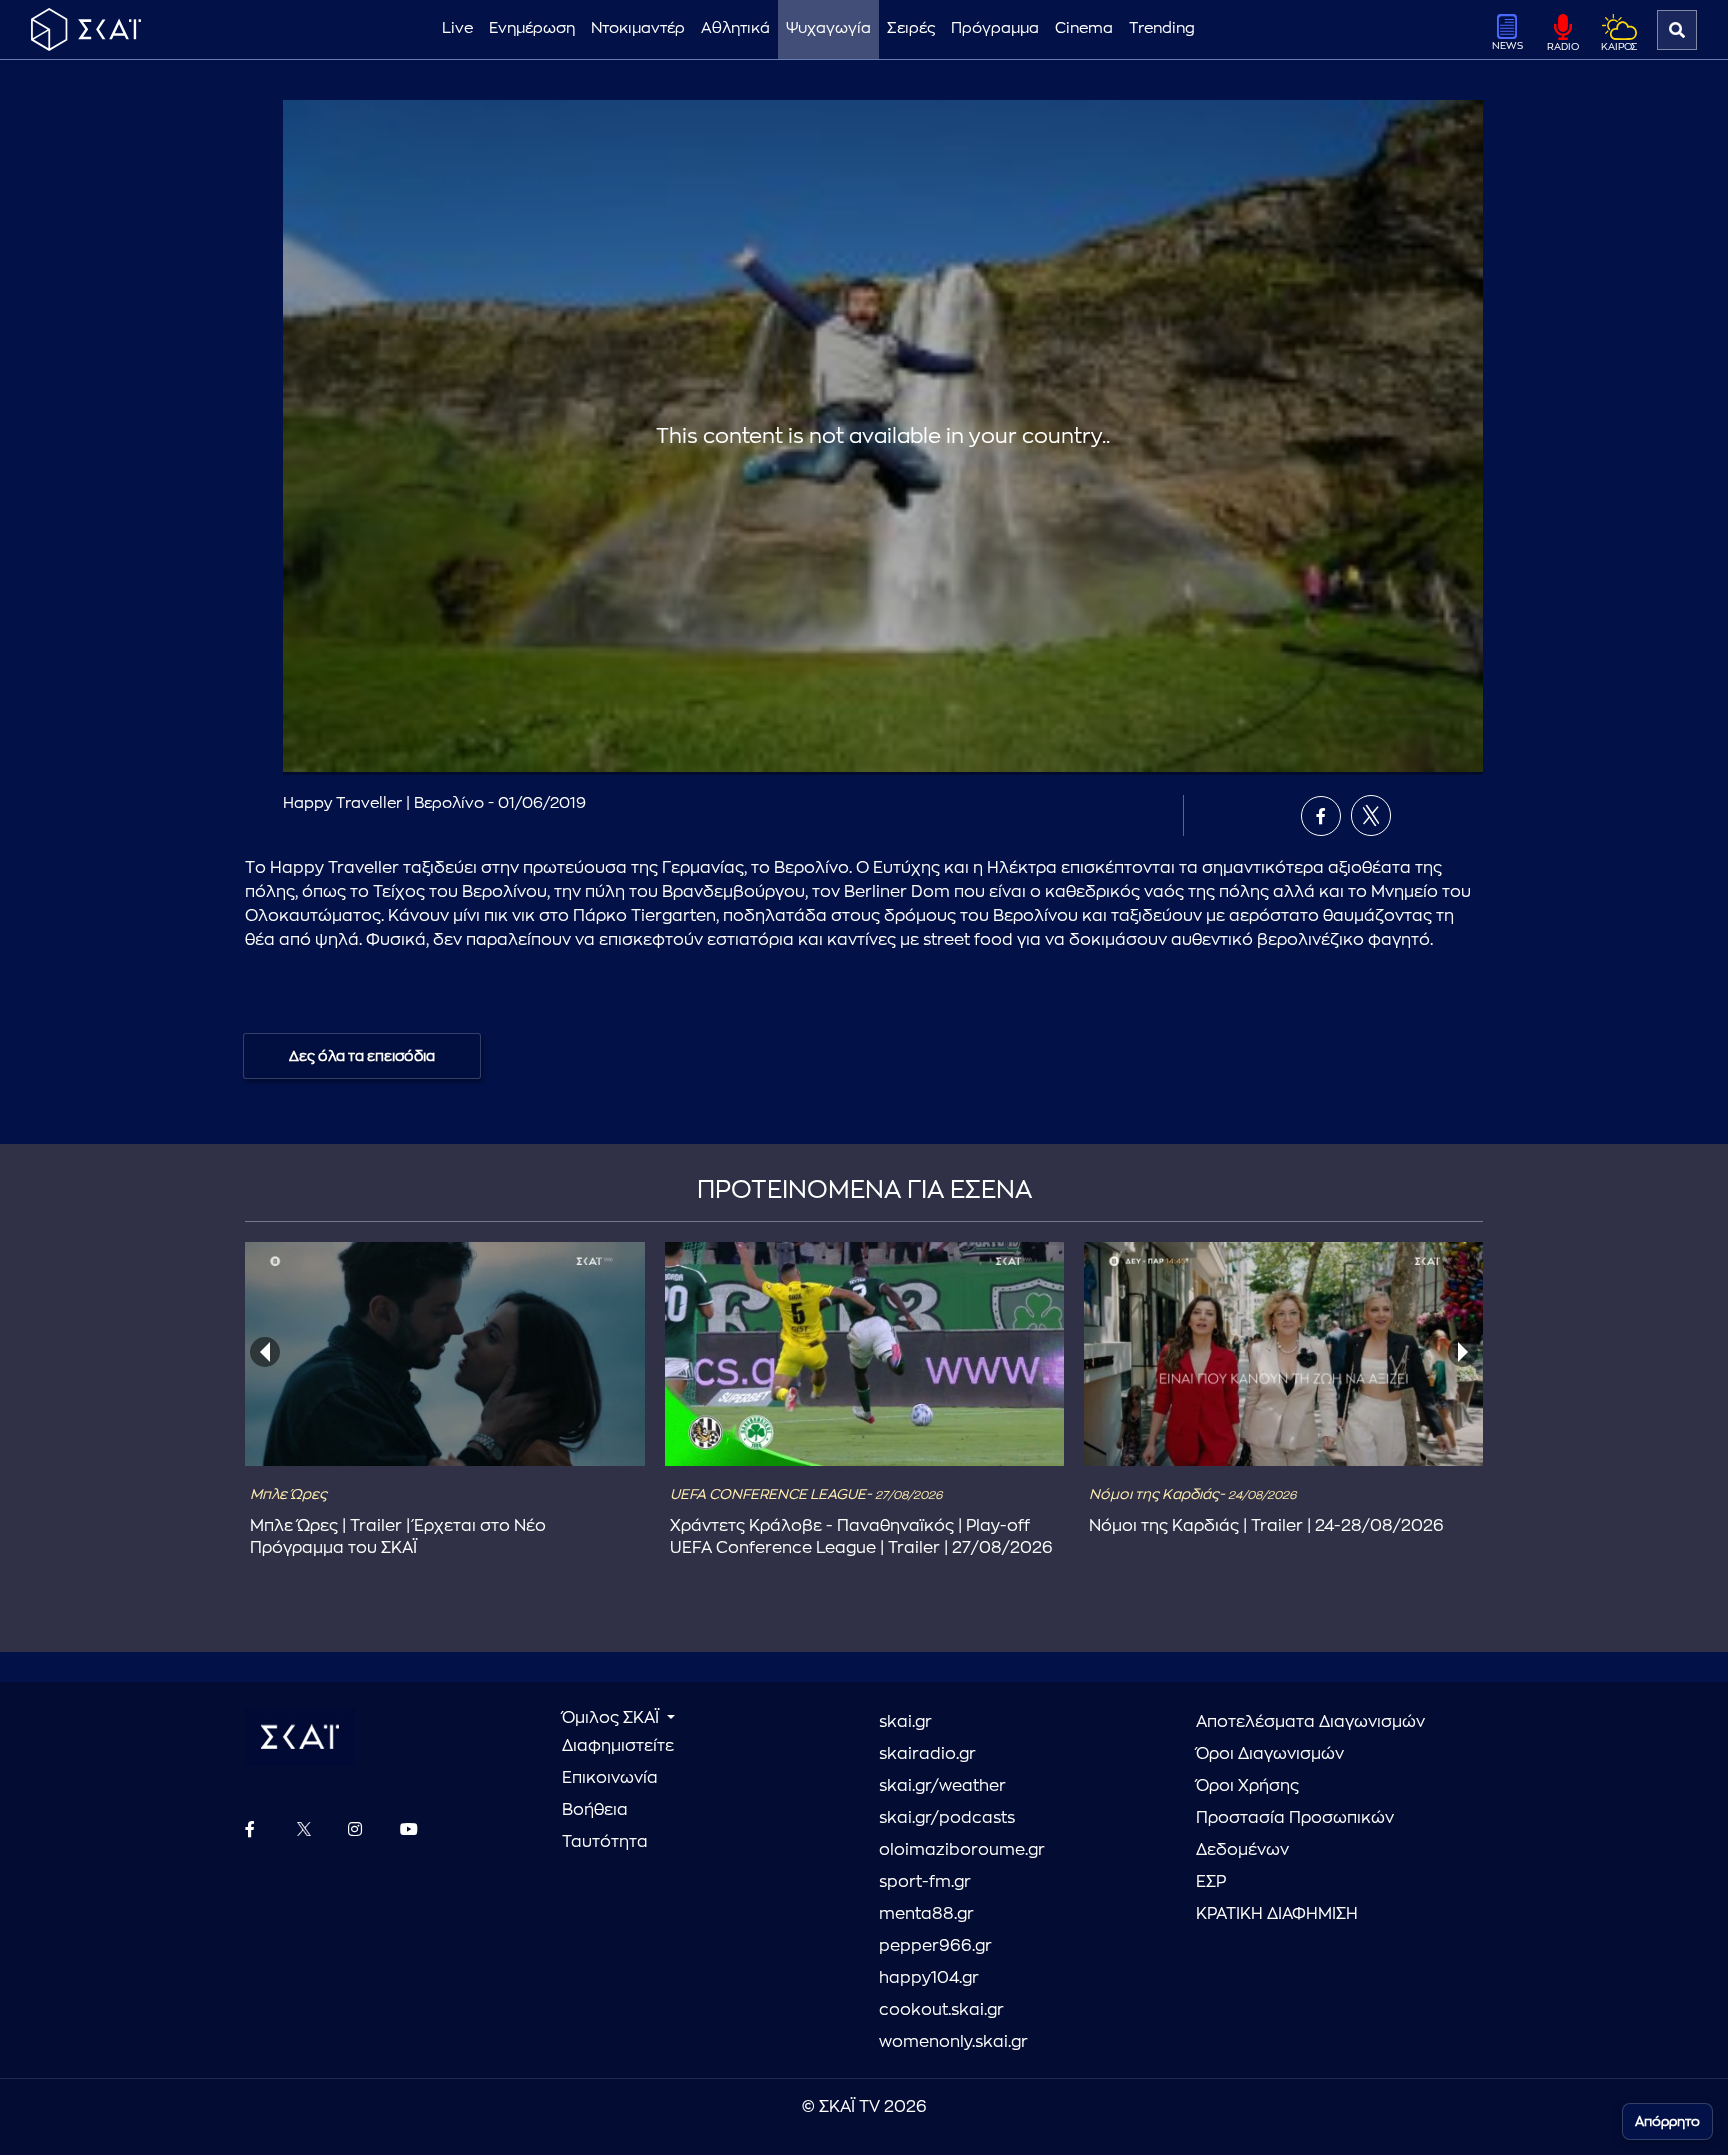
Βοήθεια (595, 1810)
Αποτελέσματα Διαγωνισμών (1310, 1722)
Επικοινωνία (610, 1778)
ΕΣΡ (1211, 1882)
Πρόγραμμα (995, 28)
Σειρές (911, 28)
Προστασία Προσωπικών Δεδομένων (1295, 1834)
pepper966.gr (935, 1946)
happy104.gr (929, 1978)
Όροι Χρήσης (1247, 1786)
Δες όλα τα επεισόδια (362, 1056)
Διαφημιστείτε (618, 1746)
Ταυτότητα (605, 1842)
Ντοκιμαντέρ (638, 28)
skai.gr (905, 1722)
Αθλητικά (735, 28)
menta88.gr (926, 1914)
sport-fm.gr (925, 1882)
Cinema (1084, 28)
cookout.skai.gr (941, 2010)
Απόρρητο (1667, 2121)
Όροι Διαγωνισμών (1270, 1754)
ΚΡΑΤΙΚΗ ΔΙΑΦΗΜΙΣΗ (1277, 1914)
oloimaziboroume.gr (962, 1850)
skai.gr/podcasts (947, 1818)
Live (457, 28)
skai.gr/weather (942, 1786)
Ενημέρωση (532, 28)
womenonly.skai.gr (953, 2042)
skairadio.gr (927, 1754)
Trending (1162, 28)
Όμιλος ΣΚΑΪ (612, 1718)
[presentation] (265, 1352)
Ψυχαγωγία (828, 28)
